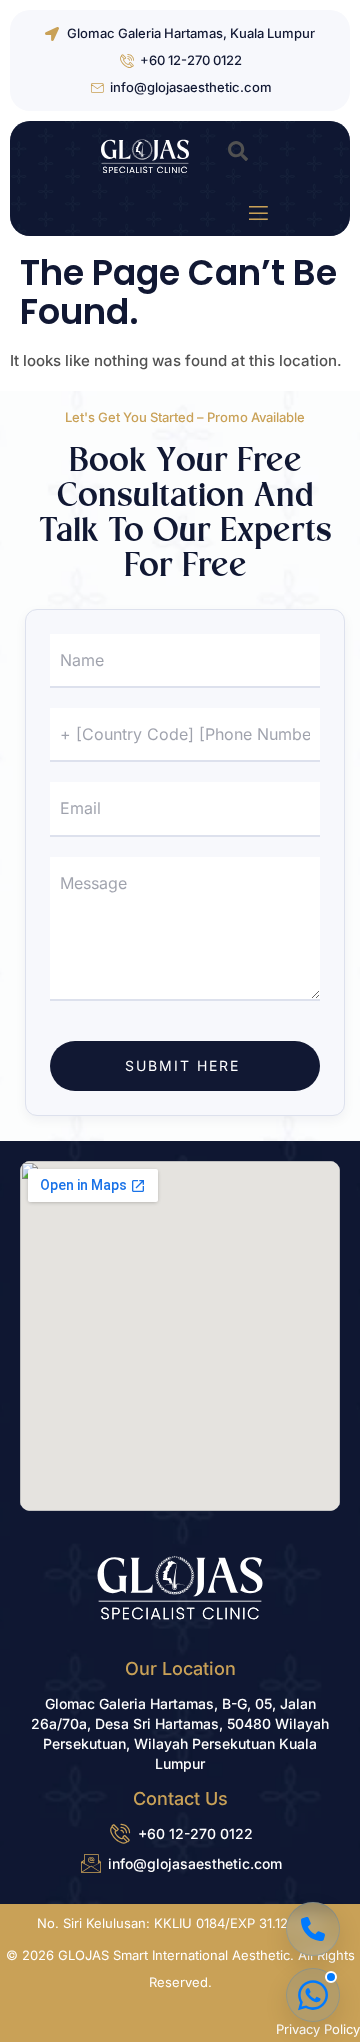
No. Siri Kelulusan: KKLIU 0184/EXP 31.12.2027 (180, 1923)
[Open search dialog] (238, 156)
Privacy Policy (318, 2029)
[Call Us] (313, 1929)
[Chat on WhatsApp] (313, 1995)
